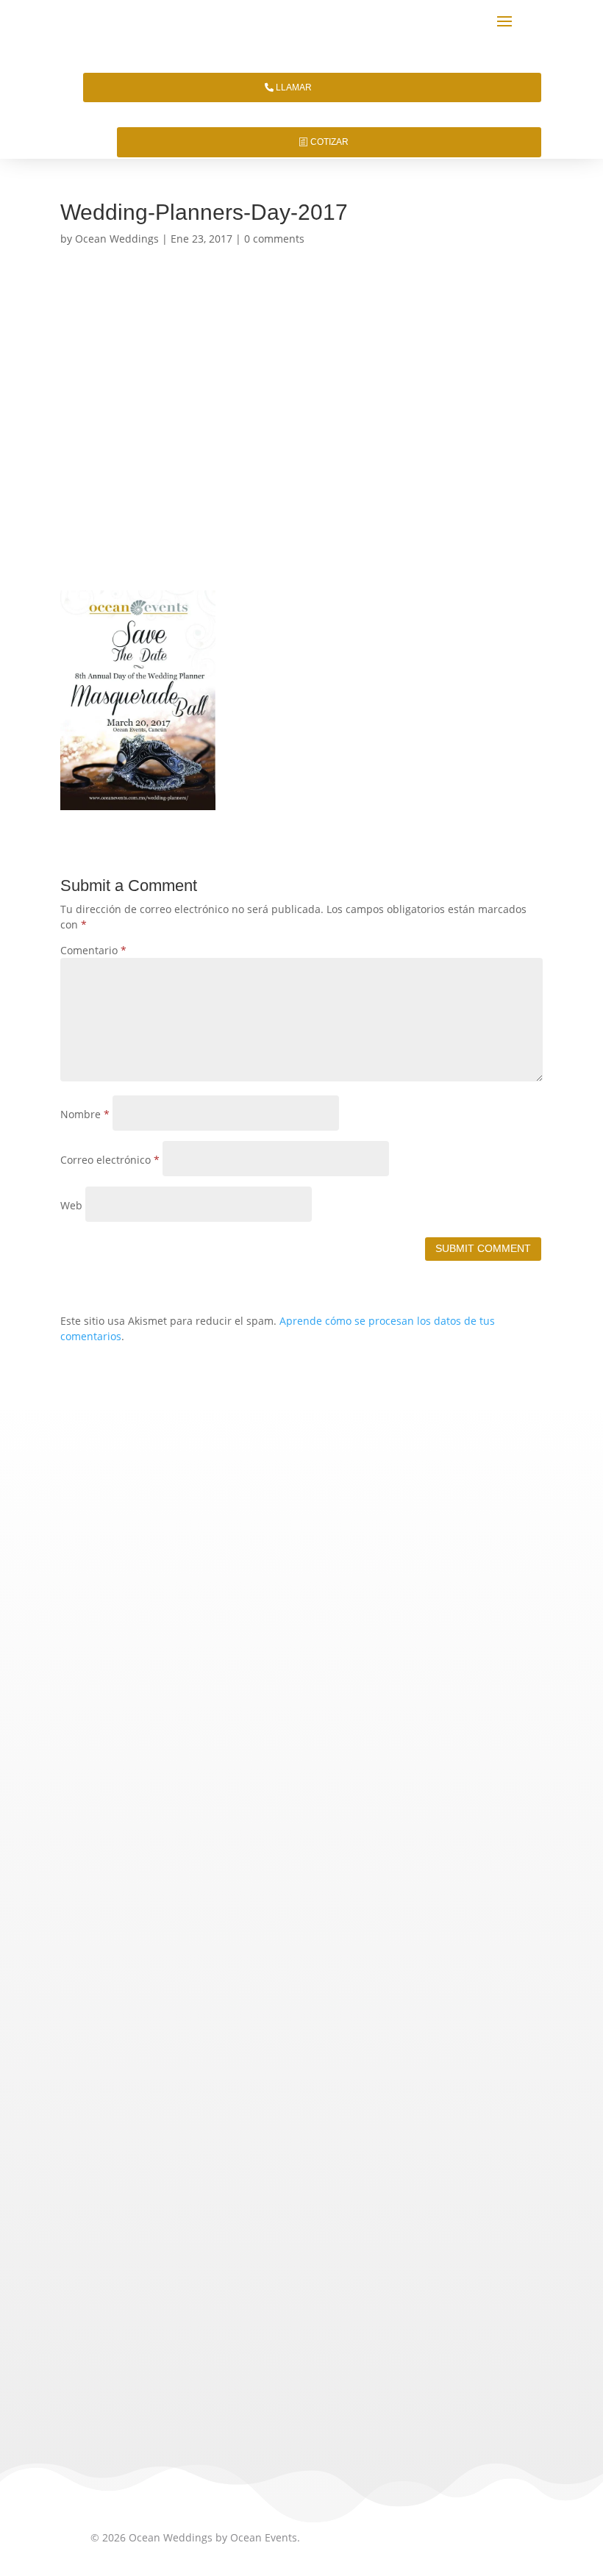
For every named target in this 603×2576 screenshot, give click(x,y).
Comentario (93, 950)
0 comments (274, 239)
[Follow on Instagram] (140, 2240)
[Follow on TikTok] (105, 2240)
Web (71, 1205)
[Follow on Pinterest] (211, 2240)
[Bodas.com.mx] (129, 2371)
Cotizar (329, 142)
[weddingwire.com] (223, 2371)
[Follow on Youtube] (246, 2240)
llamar (294, 87)
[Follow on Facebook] (176, 2240)
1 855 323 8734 (262, 2008)
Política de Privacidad (143, 2124)
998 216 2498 (232, 2035)
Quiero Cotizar (301, 1621)
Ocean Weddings (117, 239)
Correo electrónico (110, 1160)
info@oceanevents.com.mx (183, 2060)
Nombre (85, 1114)
